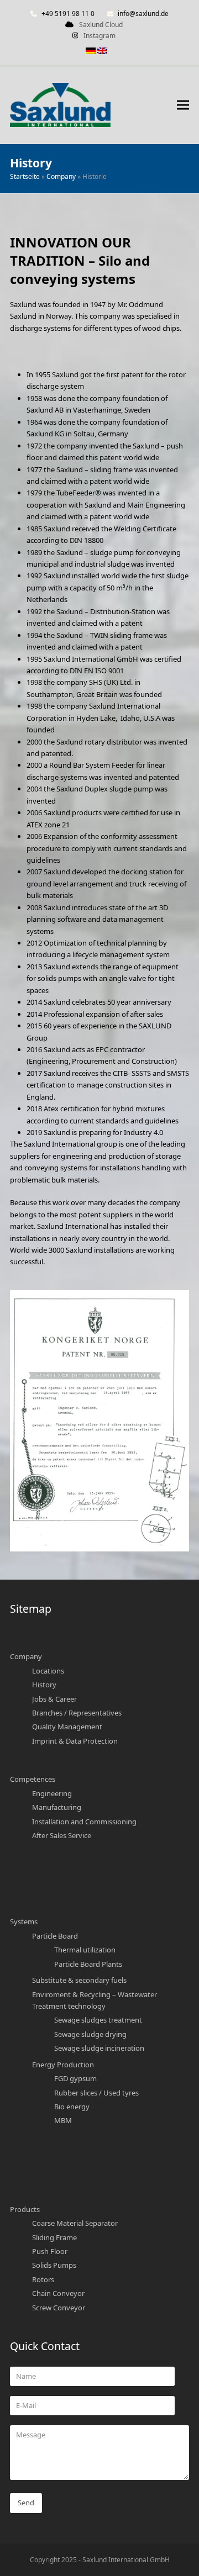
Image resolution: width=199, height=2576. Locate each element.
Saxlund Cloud (101, 25)
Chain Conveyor (58, 2293)
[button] (183, 105)
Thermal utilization (85, 1950)
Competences (33, 1779)
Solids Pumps (54, 2265)
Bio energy (72, 2107)
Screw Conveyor (59, 2308)
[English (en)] (103, 52)
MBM (63, 2120)
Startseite (25, 176)
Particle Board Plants (88, 1964)
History (44, 1685)
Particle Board (55, 1936)
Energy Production (63, 2065)
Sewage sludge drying (90, 2034)
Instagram (99, 36)
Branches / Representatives (77, 1713)
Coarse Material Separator (75, 2223)
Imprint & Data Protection (75, 1741)
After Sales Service (62, 1835)
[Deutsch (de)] (91, 52)
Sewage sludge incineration (99, 2048)
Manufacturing (57, 1807)
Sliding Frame (54, 2237)
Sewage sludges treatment (98, 2020)
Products (25, 2209)
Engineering (52, 1793)
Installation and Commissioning (84, 1822)
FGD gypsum (75, 2078)
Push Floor (50, 2251)
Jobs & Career (54, 1699)
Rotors (43, 2279)
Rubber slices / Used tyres (96, 2093)
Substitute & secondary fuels (79, 1980)
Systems (24, 1922)
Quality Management (67, 1727)
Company (61, 176)
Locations (48, 1671)
